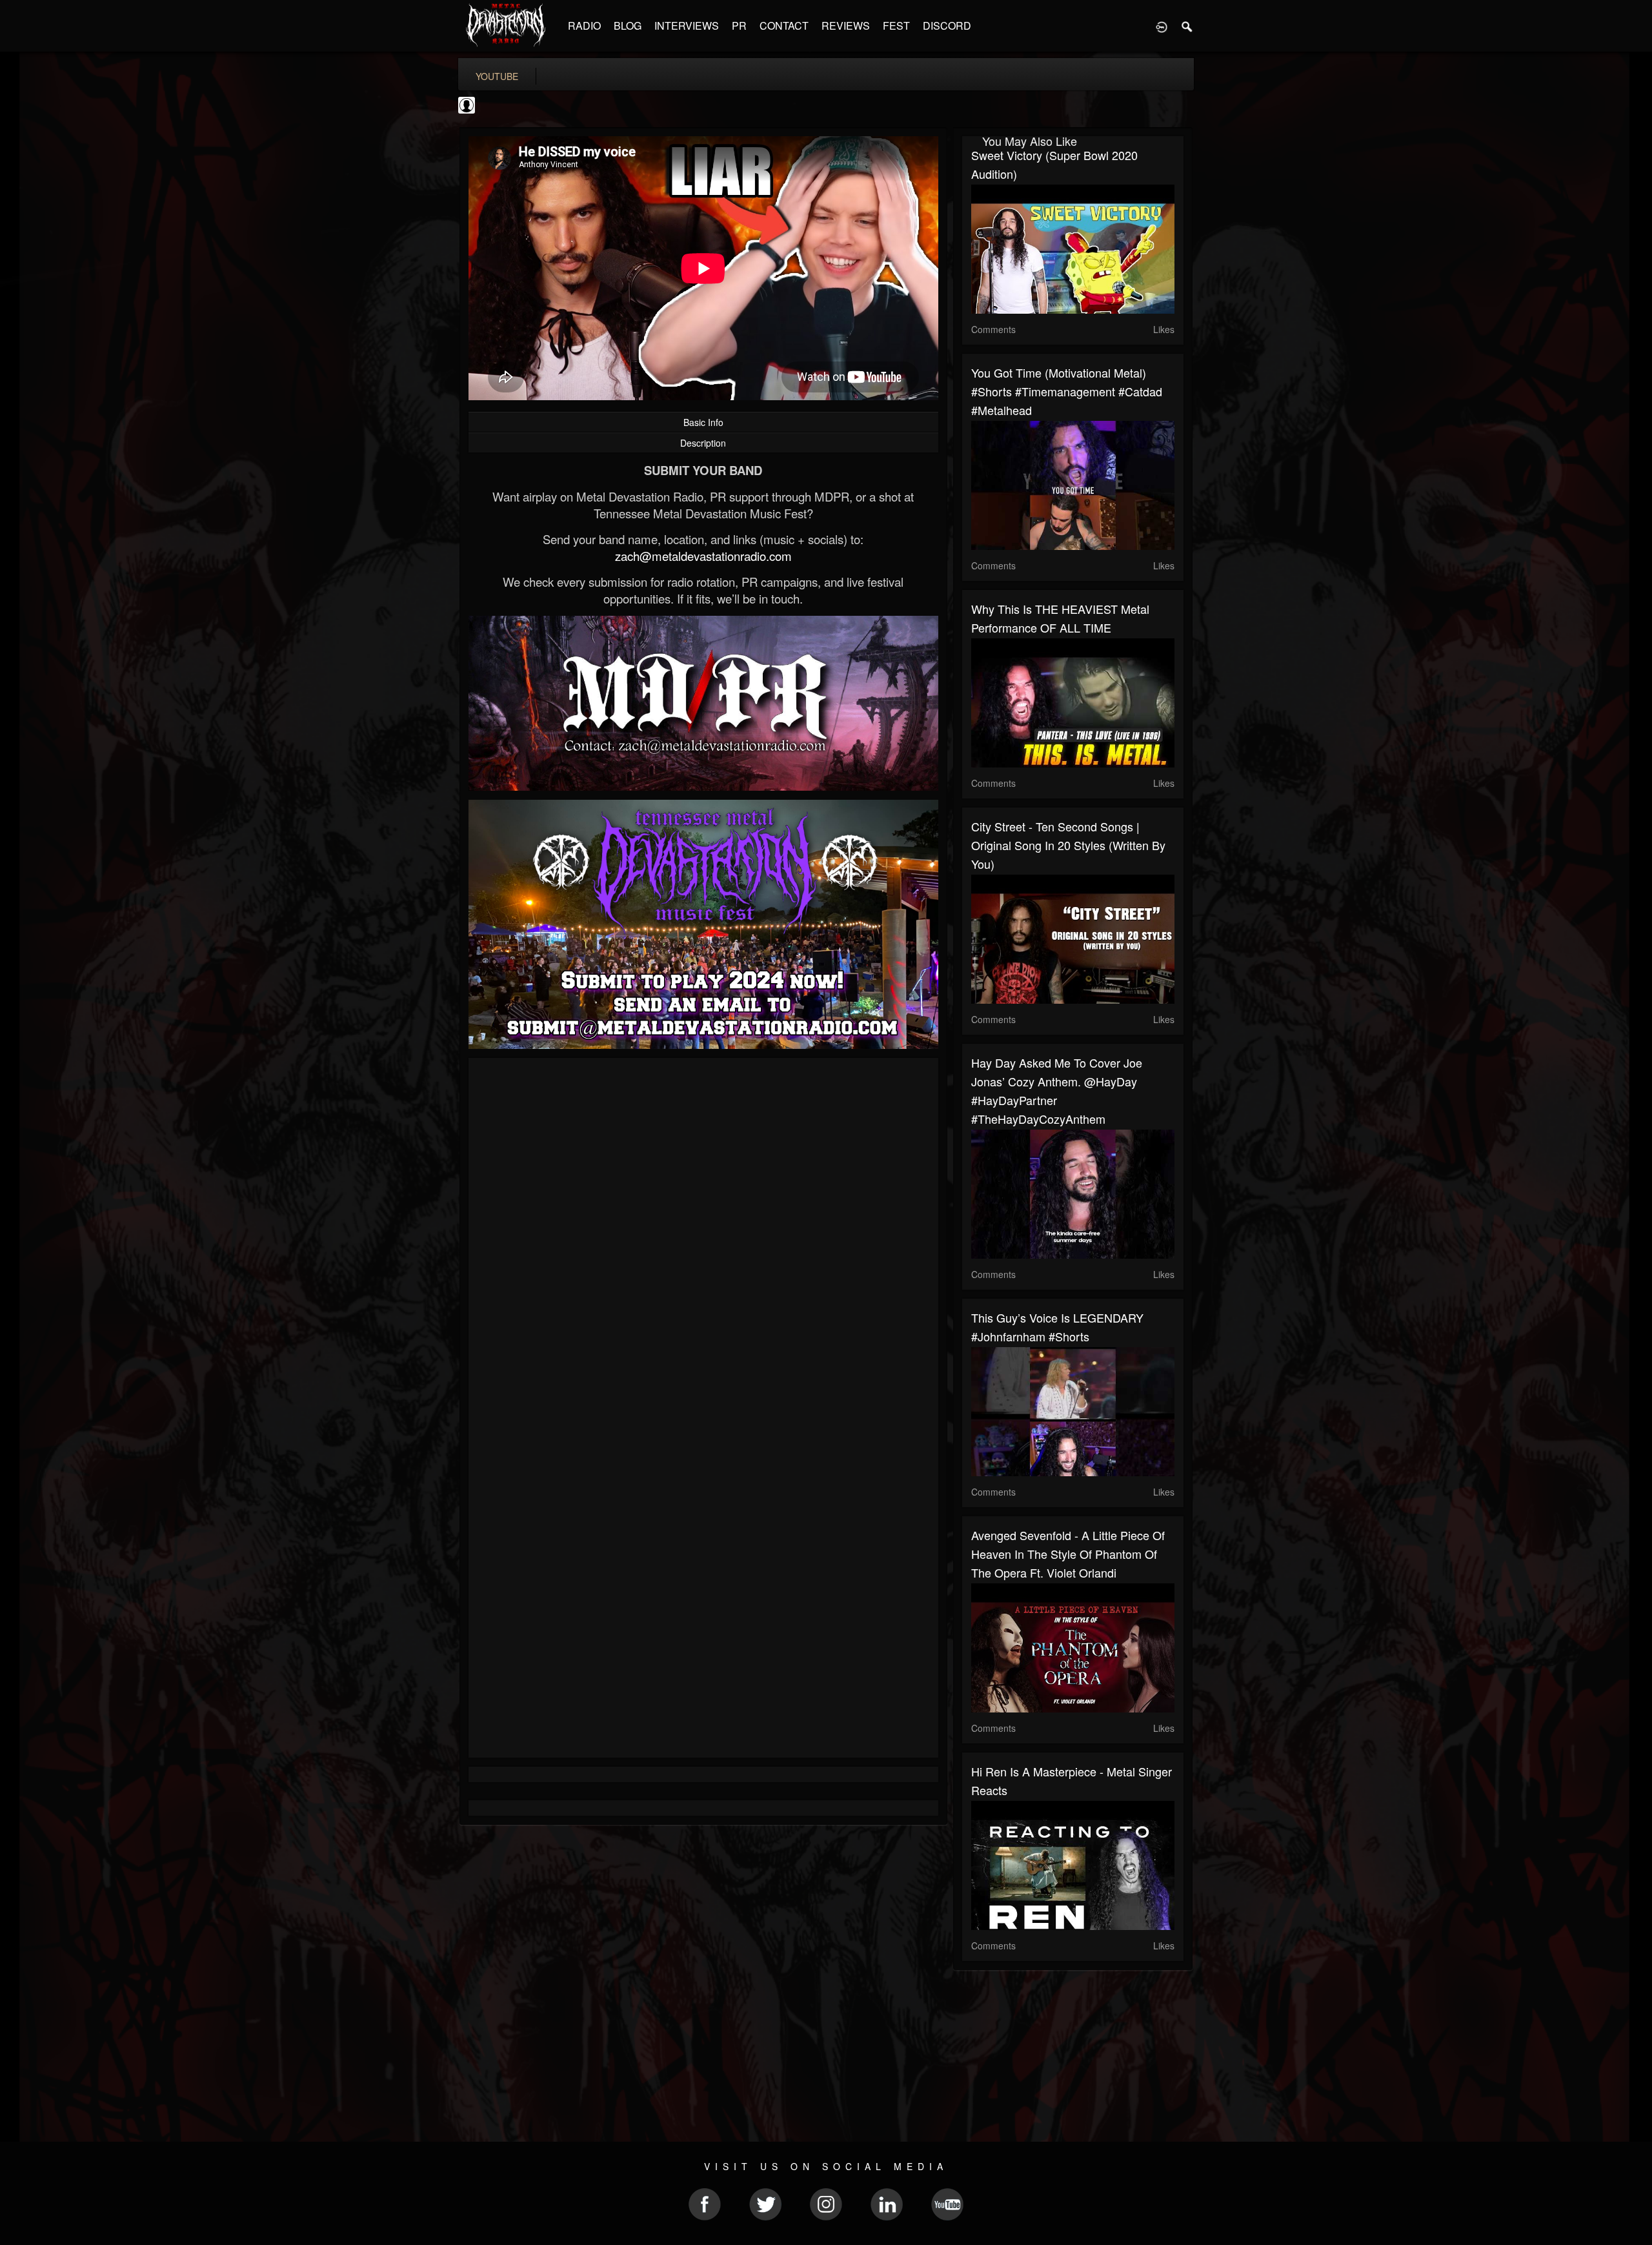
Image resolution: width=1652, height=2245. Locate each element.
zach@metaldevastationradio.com (703, 556)
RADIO (584, 25)
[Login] (1162, 26)
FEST (896, 25)
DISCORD (947, 25)
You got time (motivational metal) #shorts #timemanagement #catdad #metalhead (1067, 391)
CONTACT (784, 25)
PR (739, 25)
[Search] (1187, 26)
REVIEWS (846, 25)
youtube (497, 76)
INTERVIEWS (687, 25)
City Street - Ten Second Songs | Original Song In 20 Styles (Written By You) (1068, 845)
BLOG (628, 25)
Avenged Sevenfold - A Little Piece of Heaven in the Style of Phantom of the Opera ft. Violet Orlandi (1068, 1554)
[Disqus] (703, 1240)
